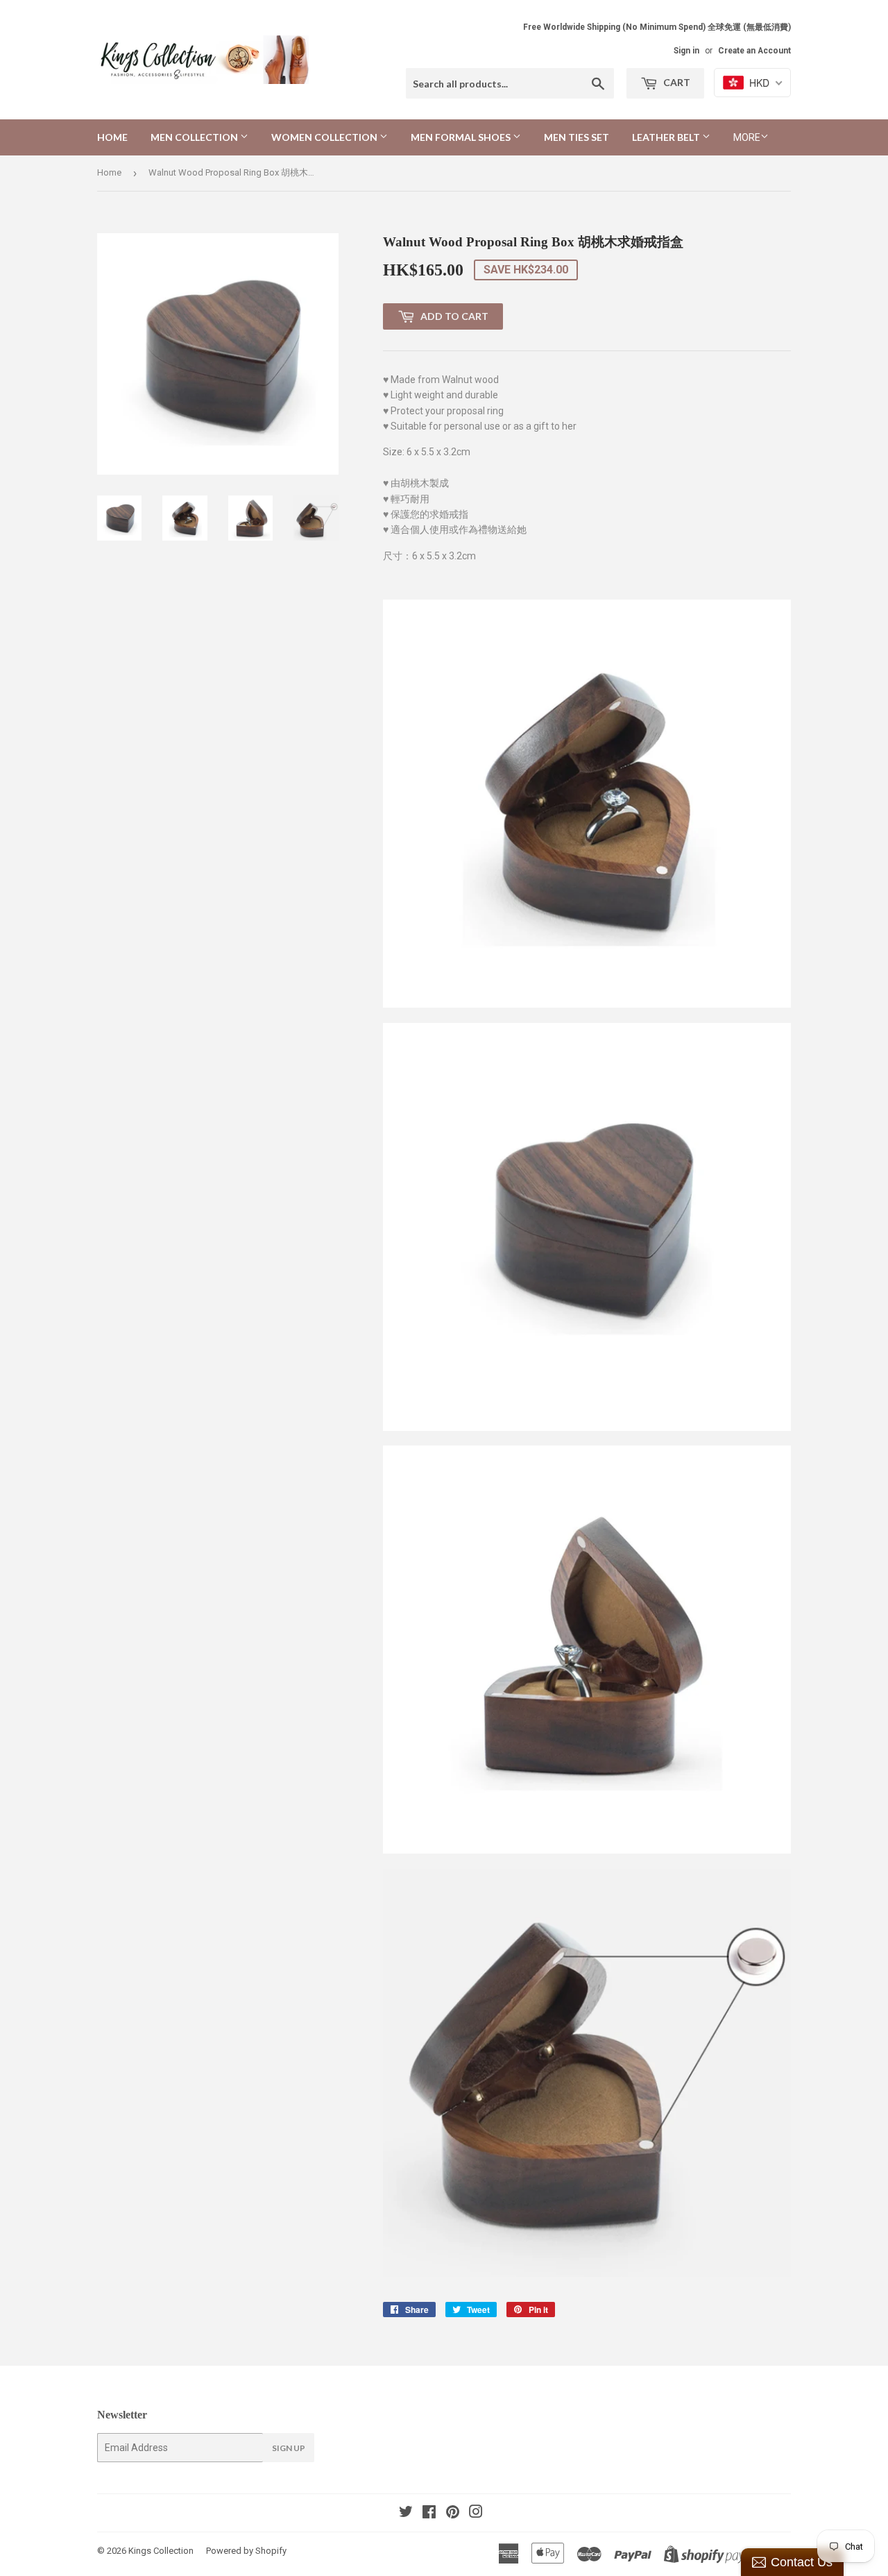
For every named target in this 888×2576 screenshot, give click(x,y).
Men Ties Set (577, 137)
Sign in (686, 51)
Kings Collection (161, 2551)
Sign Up (289, 2448)
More (747, 137)
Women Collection (325, 137)
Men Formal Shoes (462, 137)
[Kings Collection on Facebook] (429, 2514)
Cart (676, 82)
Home (112, 137)
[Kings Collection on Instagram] (476, 2514)
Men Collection (195, 137)
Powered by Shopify (246, 2551)
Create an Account (754, 51)
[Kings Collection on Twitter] (406, 2514)
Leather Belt (667, 137)
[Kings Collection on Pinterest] (453, 2514)
